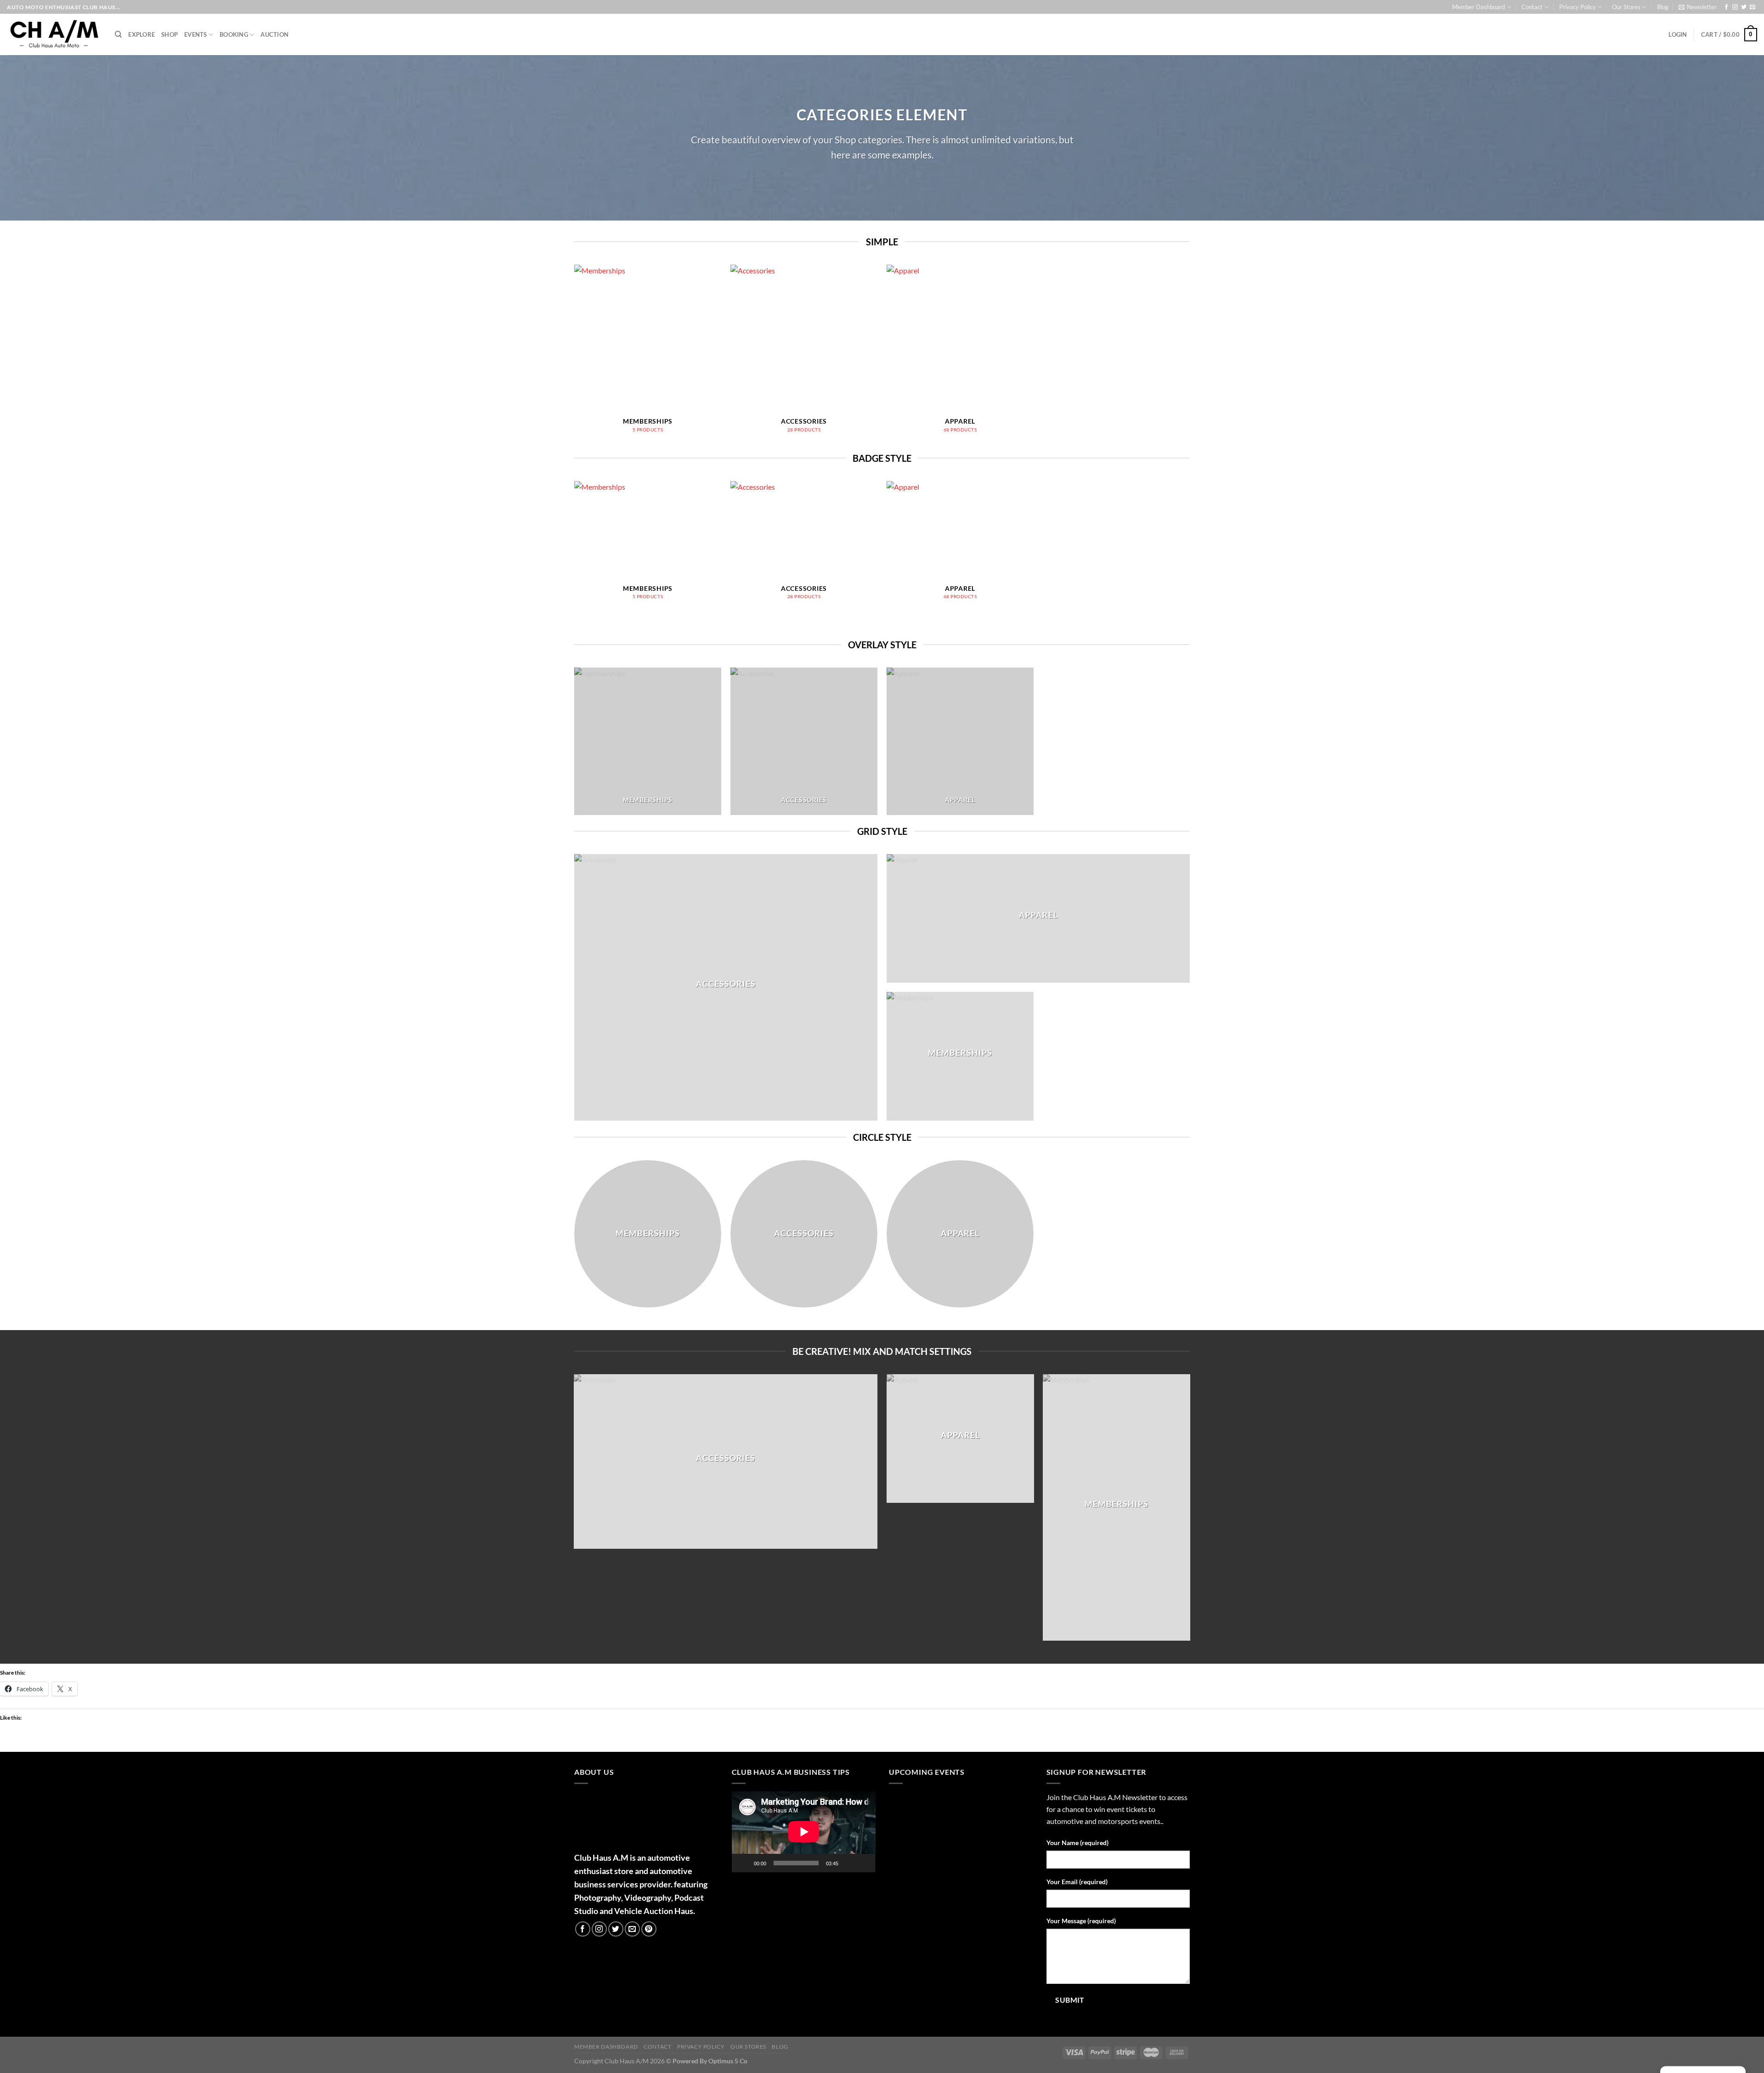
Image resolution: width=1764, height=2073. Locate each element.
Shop (170, 34)
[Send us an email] (1753, 7)
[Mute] (848, 1863)
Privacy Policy (1577, 7)
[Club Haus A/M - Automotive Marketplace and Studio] (54, 34)
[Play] (744, 1863)
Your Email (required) (1077, 1882)
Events (196, 34)
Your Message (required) (1081, 1921)
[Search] (118, 34)
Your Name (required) (1077, 1843)
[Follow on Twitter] (1744, 7)
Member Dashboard (1478, 7)
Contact (1532, 7)
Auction (274, 34)
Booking (234, 34)
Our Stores (1626, 7)
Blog (1663, 7)
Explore (141, 34)
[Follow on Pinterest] (649, 1929)
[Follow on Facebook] (1726, 7)
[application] (804, 1832)
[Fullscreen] (863, 1863)
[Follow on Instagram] (1735, 7)
